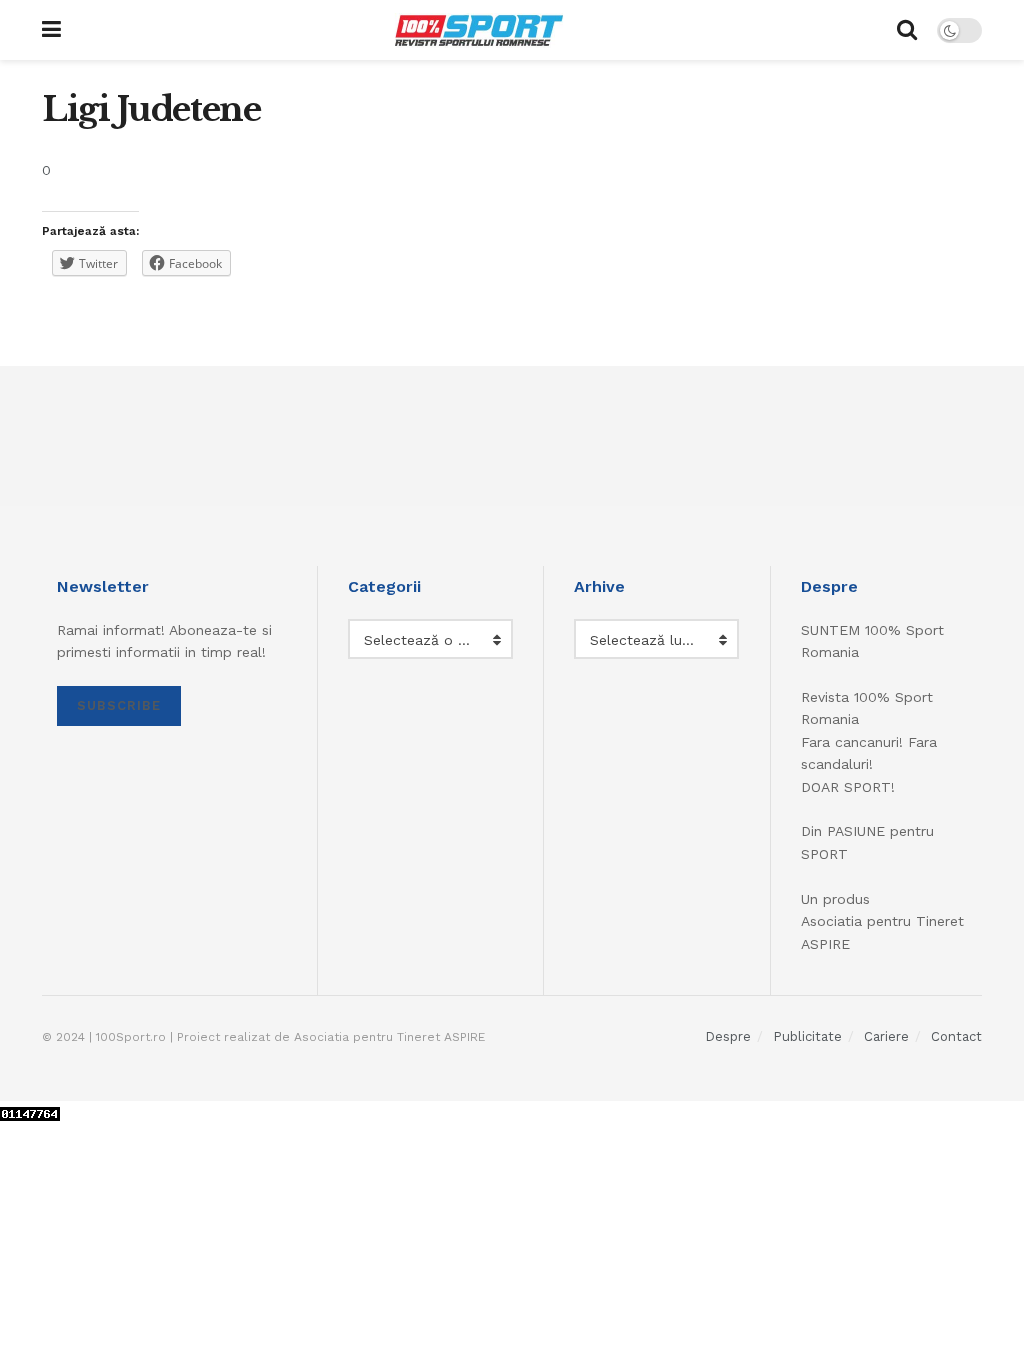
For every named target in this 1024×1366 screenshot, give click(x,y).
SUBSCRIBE (119, 705)
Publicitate (807, 1036)
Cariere (886, 1036)
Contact (956, 1036)
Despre (728, 1036)
